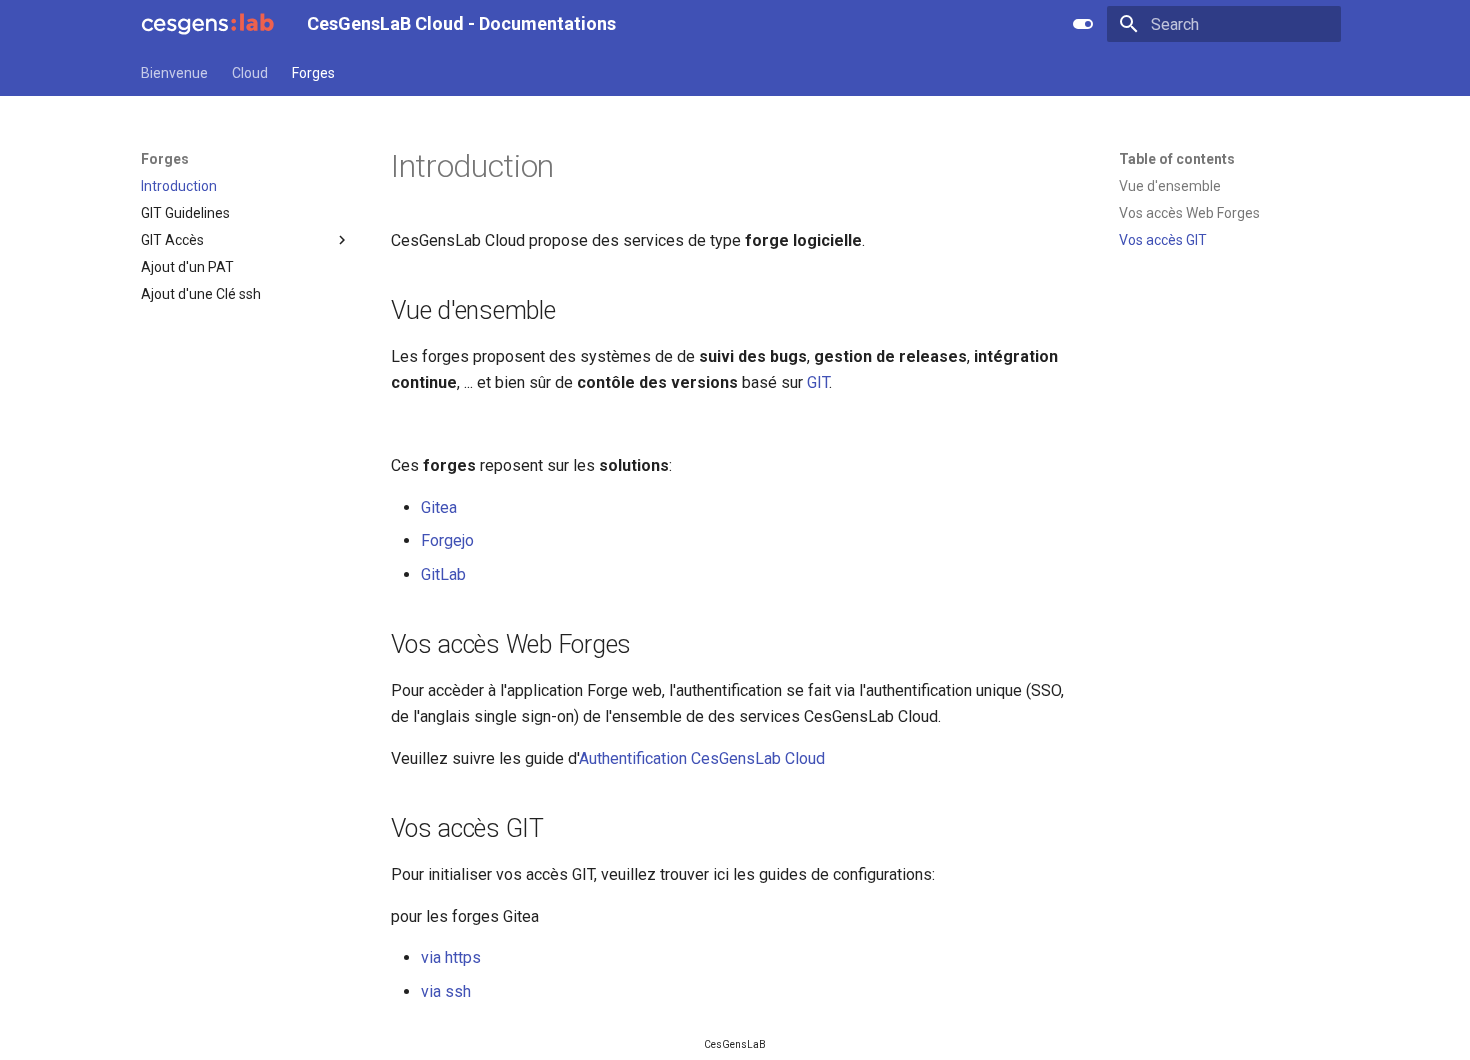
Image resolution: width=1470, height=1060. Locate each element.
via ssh (446, 991)
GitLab (443, 574)
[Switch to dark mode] (1083, 24)
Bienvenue (174, 73)
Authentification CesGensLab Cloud (702, 758)
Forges (313, 73)
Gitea (439, 507)
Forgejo (447, 540)
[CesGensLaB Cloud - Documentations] (208, 24)
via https (451, 957)
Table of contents (1177, 159)
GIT (818, 382)
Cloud (250, 73)
